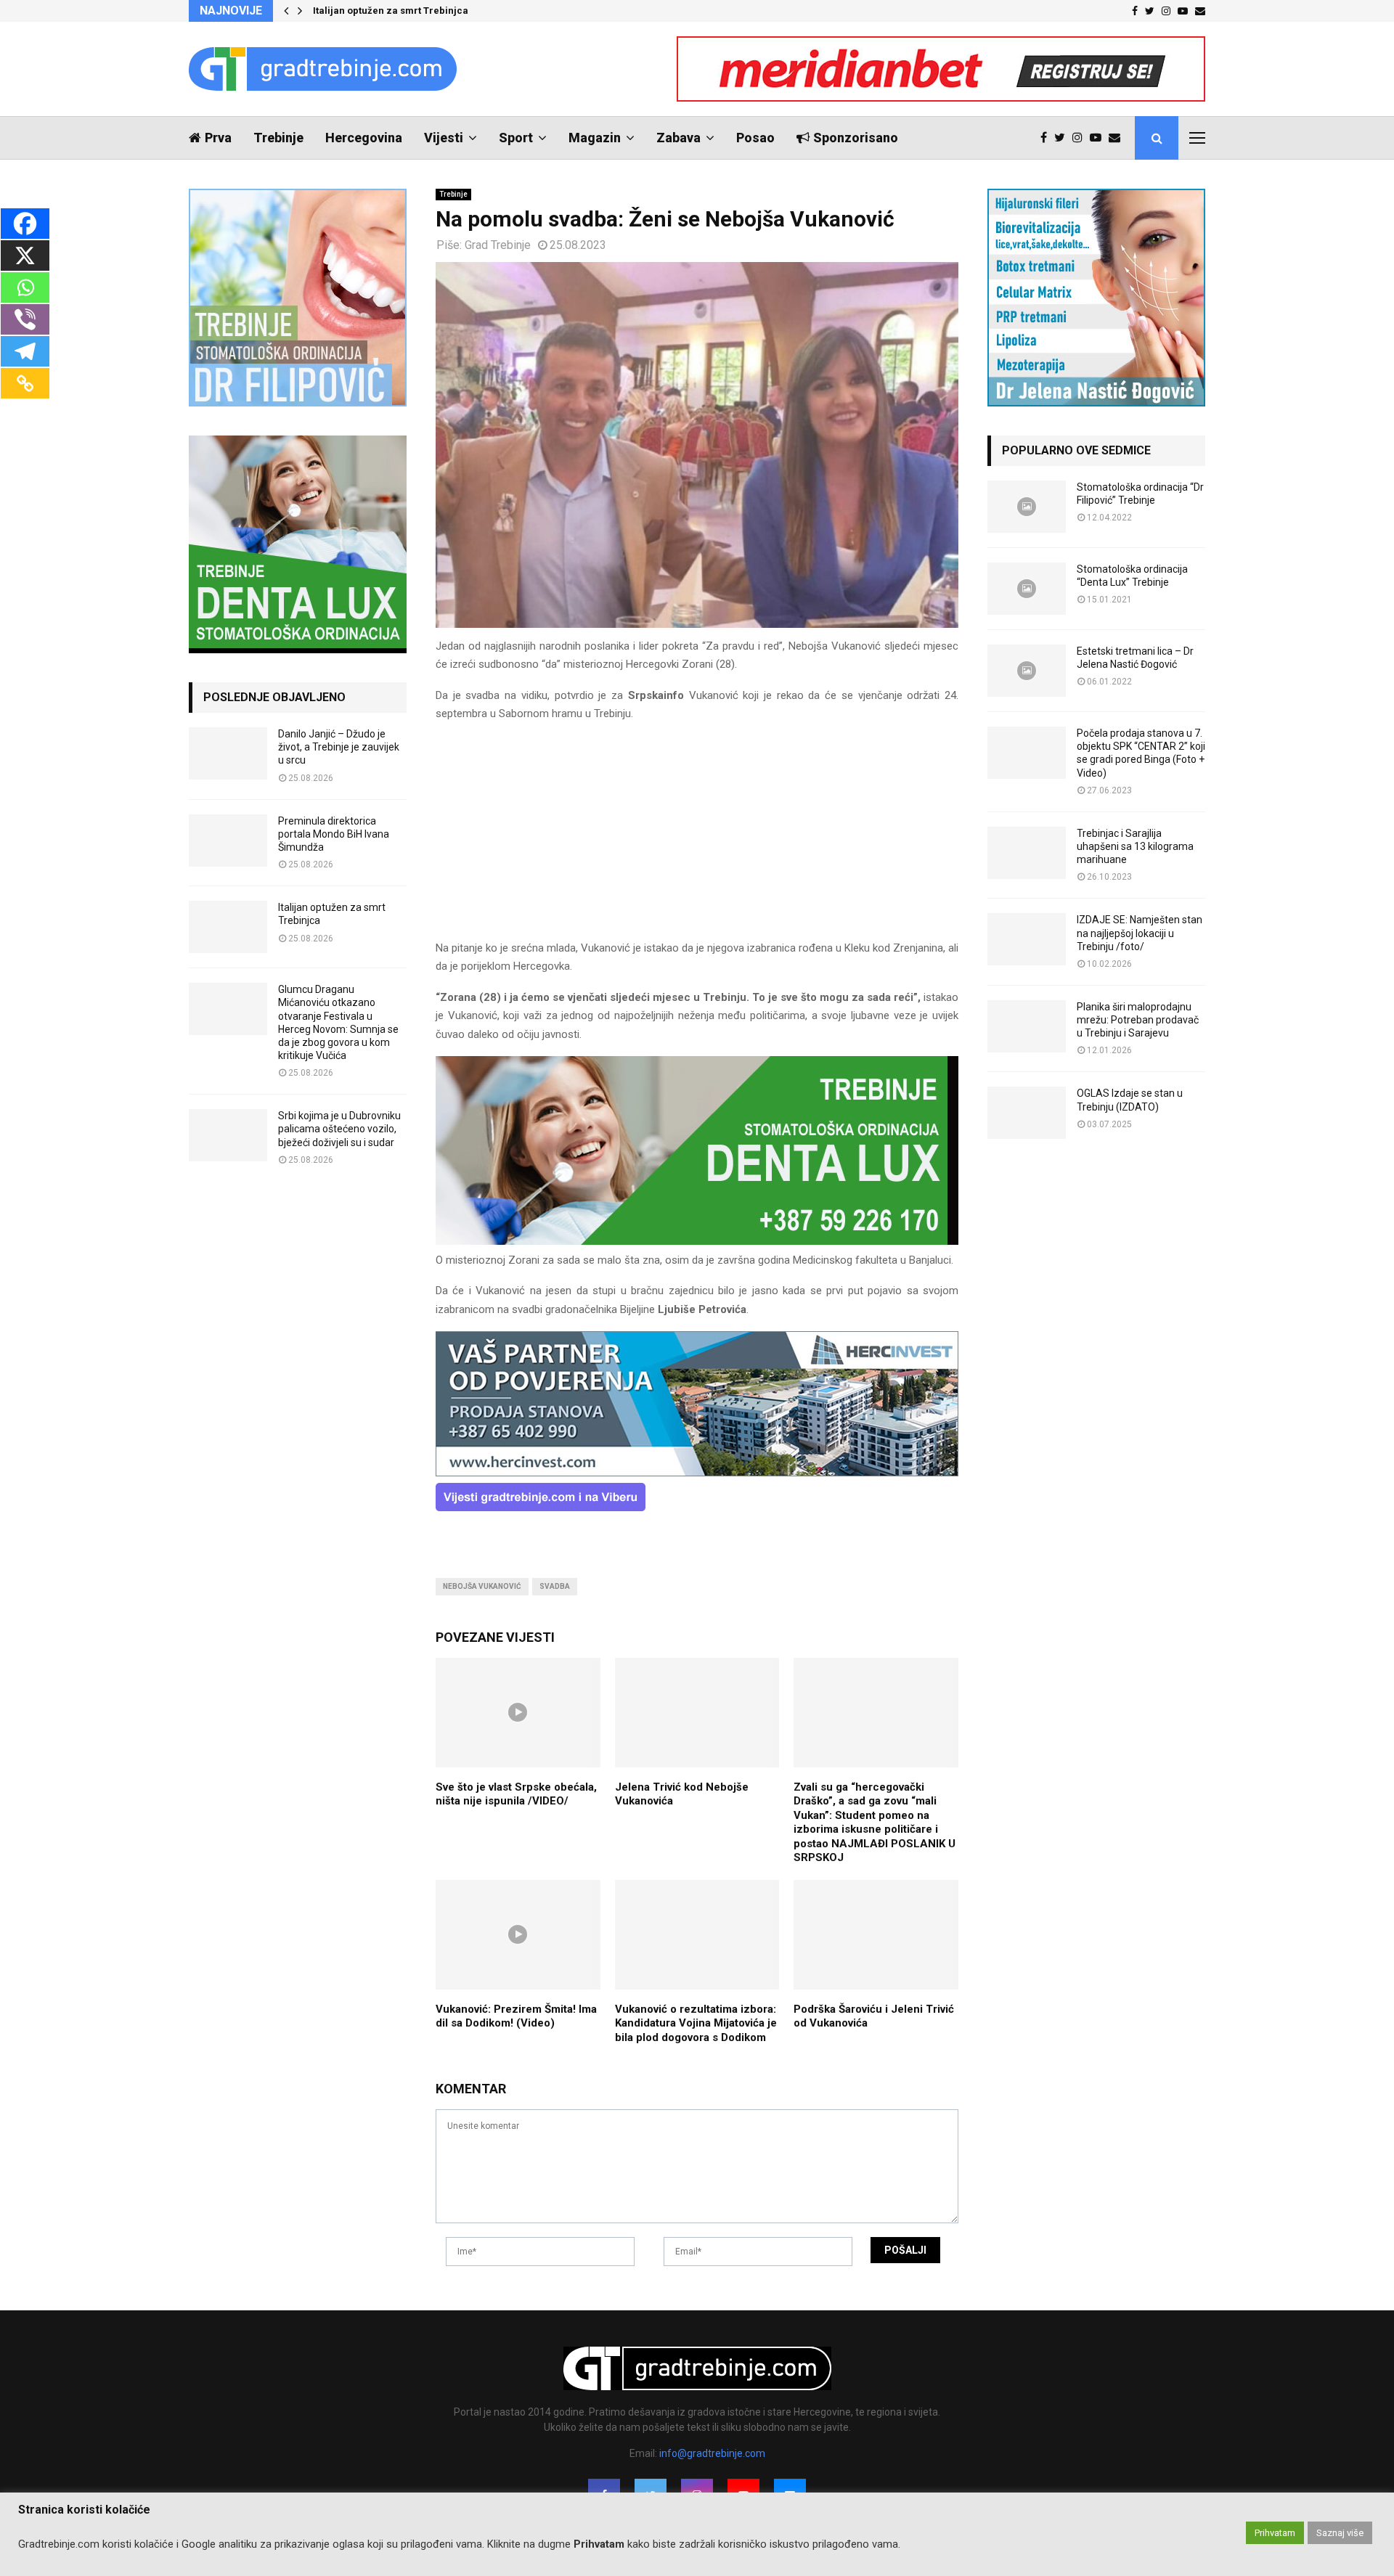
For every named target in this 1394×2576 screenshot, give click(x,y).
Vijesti (444, 138)
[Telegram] (25, 351)
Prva (218, 138)
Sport (516, 138)
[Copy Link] (25, 383)
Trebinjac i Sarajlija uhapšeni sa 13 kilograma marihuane (1135, 846)
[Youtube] (1099, 138)
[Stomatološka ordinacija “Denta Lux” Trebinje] (1027, 589)
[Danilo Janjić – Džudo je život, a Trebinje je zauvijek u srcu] (228, 753)
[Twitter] (1063, 138)
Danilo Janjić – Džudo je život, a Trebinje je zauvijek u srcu (339, 747)
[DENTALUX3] (697, 1241)
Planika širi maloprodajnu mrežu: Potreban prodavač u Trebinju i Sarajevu (1138, 1020)
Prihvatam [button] (1275, 2533)
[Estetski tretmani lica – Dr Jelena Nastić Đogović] (1027, 671)
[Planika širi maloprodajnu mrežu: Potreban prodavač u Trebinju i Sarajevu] (1027, 1026)
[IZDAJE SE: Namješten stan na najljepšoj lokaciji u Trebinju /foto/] (1027, 939)
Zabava (678, 138)
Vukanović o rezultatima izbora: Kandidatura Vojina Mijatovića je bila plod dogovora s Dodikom (696, 2023)
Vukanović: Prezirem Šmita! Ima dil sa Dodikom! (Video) (516, 2016)
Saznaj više (1340, 2533)
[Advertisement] (697, 838)
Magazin (595, 138)
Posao (755, 138)
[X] (25, 255)
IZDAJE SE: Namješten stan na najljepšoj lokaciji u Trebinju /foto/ (1140, 933)
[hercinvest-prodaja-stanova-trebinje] (697, 1473)
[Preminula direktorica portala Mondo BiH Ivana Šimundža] (228, 841)
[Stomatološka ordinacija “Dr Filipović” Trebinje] (1027, 507)
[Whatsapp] (25, 287)
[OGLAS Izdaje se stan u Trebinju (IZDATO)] (1027, 1113)
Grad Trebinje (498, 245)
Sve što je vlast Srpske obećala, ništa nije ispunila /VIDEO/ (516, 1794)
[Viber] (25, 319)
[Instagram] (1081, 138)
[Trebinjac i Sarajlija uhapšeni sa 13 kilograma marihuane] (1027, 853)
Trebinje (278, 138)
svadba (555, 1586)
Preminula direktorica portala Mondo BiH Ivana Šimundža (334, 834)
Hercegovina (364, 138)
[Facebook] (1047, 138)
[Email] (1118, 138)
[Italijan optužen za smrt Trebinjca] (228, 927)
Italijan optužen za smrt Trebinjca (391, 11)
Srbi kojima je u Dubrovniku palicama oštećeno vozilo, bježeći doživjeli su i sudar (339, 1129)
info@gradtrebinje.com (712, 2453)
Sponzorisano (856, 138)
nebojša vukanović (482, 1586)
